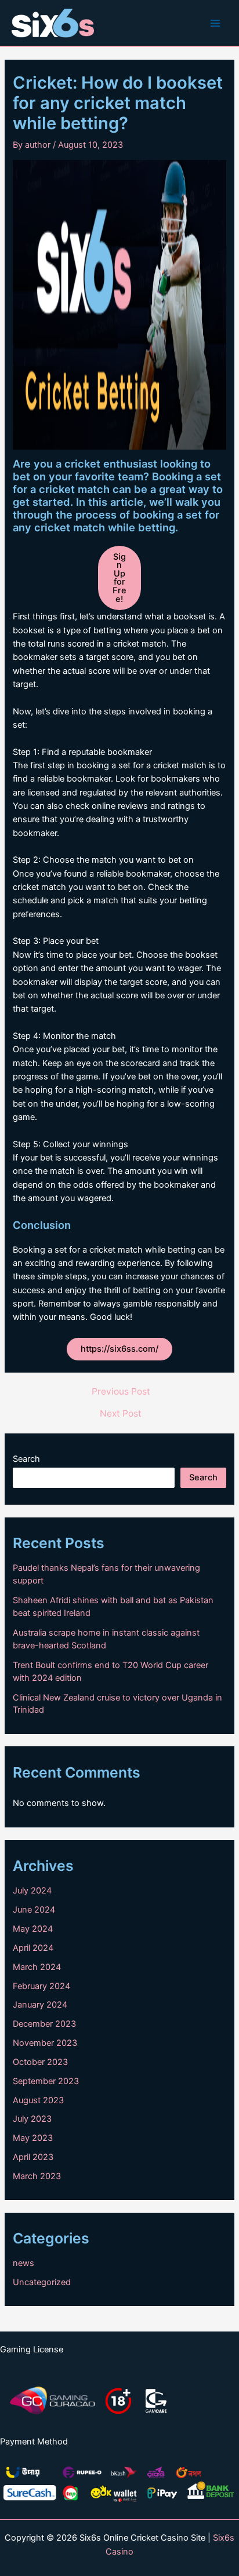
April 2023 (33, 2157)
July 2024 (32, 1891)
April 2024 (33, 1948)
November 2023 (45, 2043)
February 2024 (41, 1986)
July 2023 (32, 2119)
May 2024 (33, 1929)
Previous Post (121, 1392)
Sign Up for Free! (119, 578)
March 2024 (37, 1967)
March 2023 (37, 2176)
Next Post (121, 1414)
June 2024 (34, 1910)
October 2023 (40, 2062)
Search (26, 1459)
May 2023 (33, 2138)
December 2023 (44, 2024)
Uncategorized (42, 2282)
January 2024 (40, 2005)
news (23, 2263)
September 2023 (46, 2081)
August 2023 (38, 2100)
